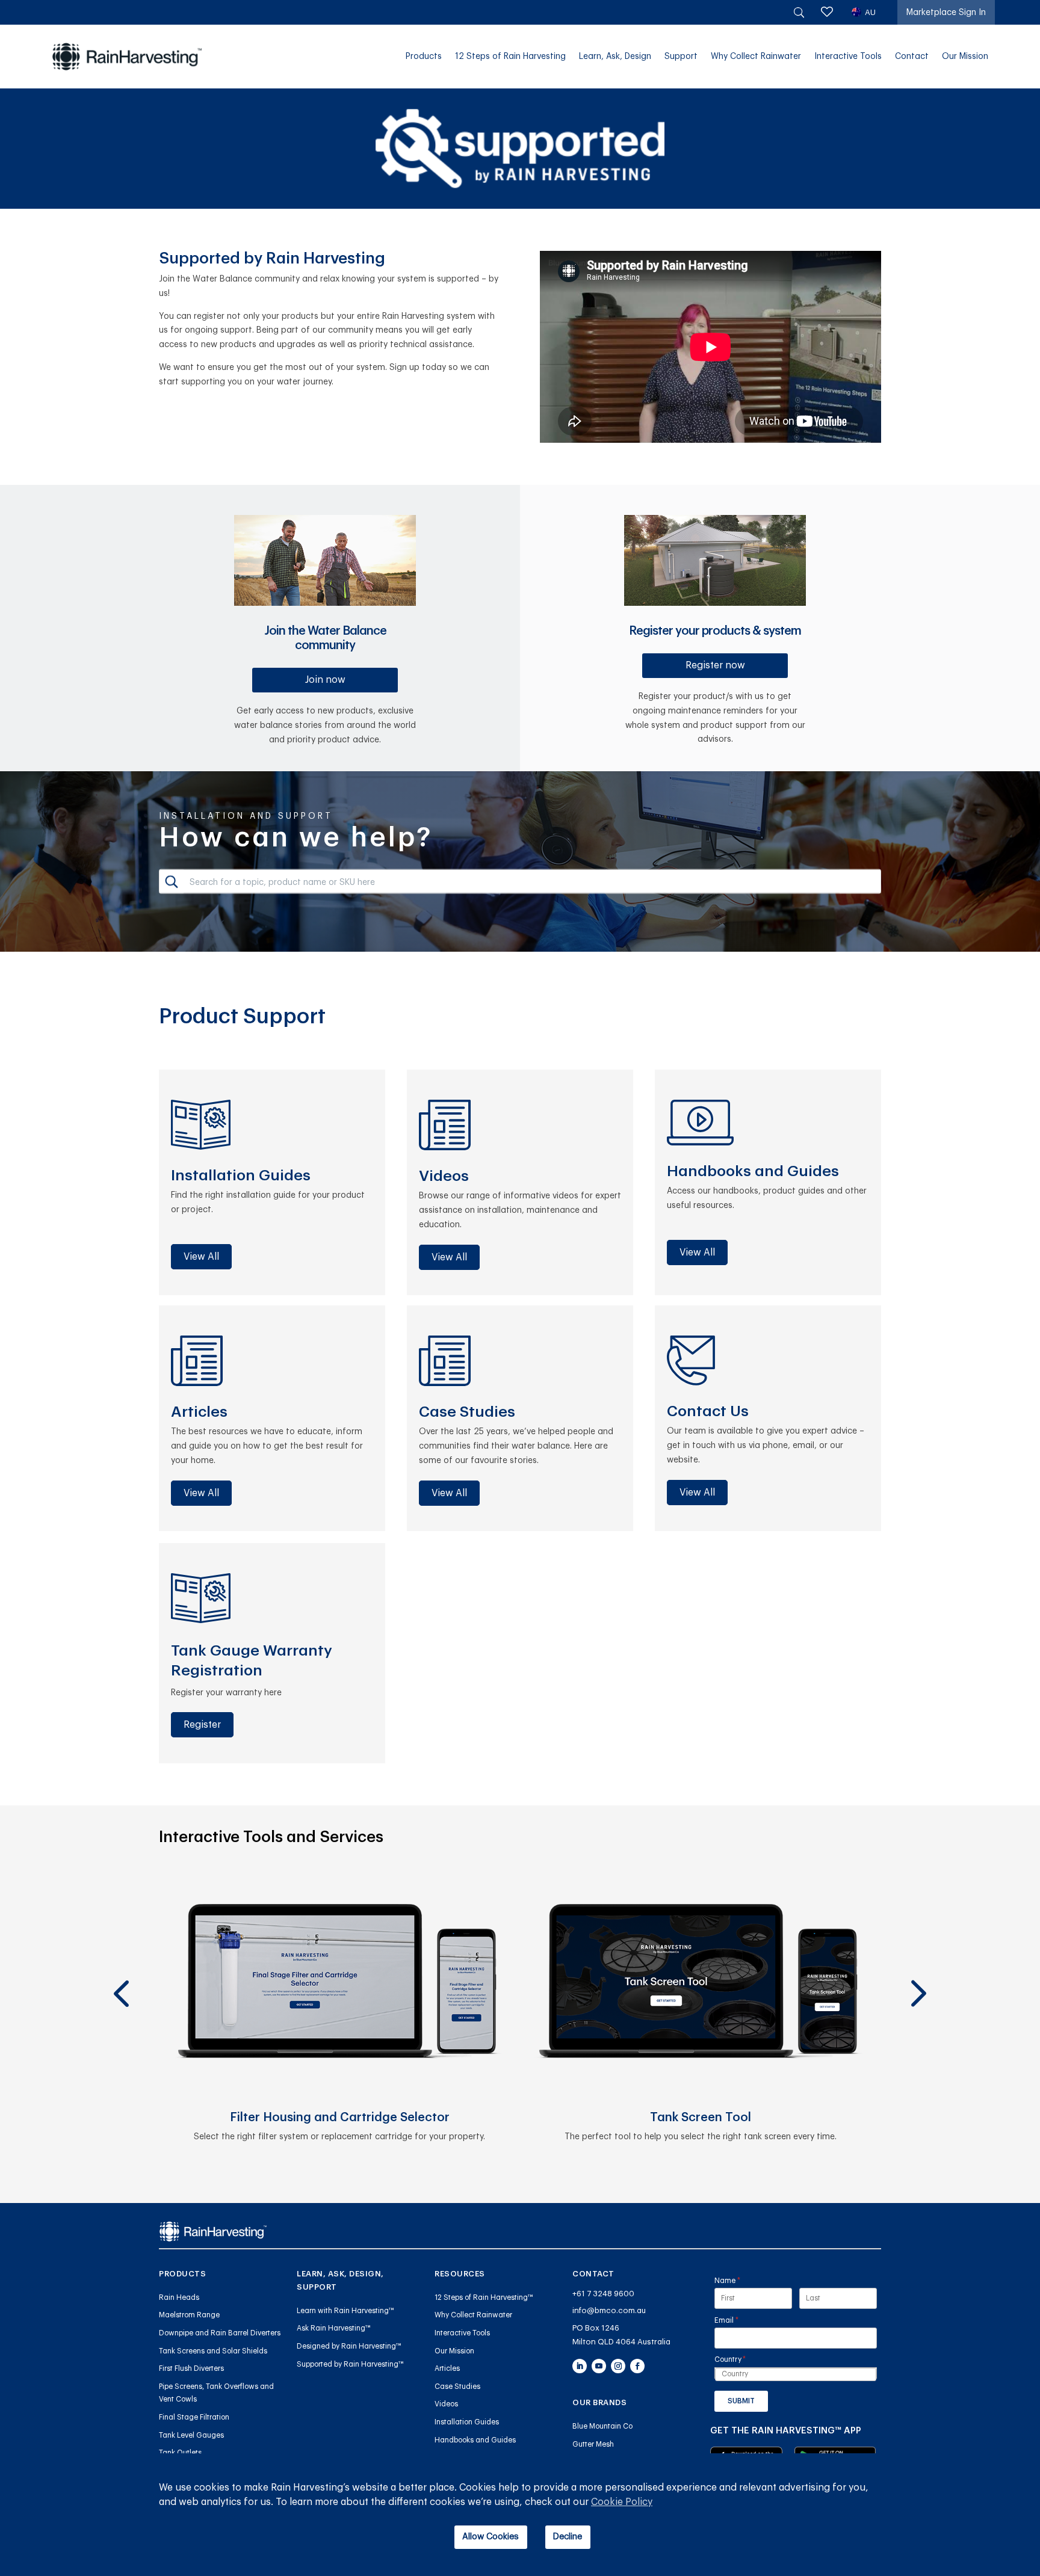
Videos (446, 2404)
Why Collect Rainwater (756, 57)
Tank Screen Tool (701, 2118)
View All (201, 1257)
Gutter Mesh (593, 2444)
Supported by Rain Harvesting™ (350, 2364)
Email (741, 2320)
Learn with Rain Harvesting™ (345, 2311)
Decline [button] (568, 2537)
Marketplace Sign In (946, 13)
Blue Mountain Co (602, 2426)
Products (424, 57)
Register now (715, 665)
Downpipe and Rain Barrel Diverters (220, 2333)
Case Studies (457, 2386)
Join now (325, 680)
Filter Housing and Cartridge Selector (340, 2118)
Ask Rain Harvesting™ (334, 2328)
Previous (120, 1964)
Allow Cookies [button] (491, 2537)
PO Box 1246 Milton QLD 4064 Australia (621, 2335)
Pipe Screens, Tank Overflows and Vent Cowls (216, 2393)
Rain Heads (179, 2297)
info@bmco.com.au (609, 2310)
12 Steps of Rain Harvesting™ (484, 2297)
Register (202, 1725)
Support (681, 57)
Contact (912, 57)
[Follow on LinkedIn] (580, 2366)
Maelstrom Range (189, 2315)
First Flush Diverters (191, 2368)
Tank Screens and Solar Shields (213, 2351)
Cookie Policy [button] (622, 2502)
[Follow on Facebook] (637, 2366)
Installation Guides (467, 2422)
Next (917, 1964)
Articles (447, 2368)
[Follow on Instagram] (618, 2366)
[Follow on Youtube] (599, 2366)
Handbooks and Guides (475, 2440)
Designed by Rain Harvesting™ (349, 2346)
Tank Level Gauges (191, 2435)
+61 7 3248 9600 (603, 2294)
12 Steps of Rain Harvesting (510, 57)
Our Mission (965, 57)
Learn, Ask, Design (615, 57)
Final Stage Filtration (194, 2417)
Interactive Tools (848, 57)
